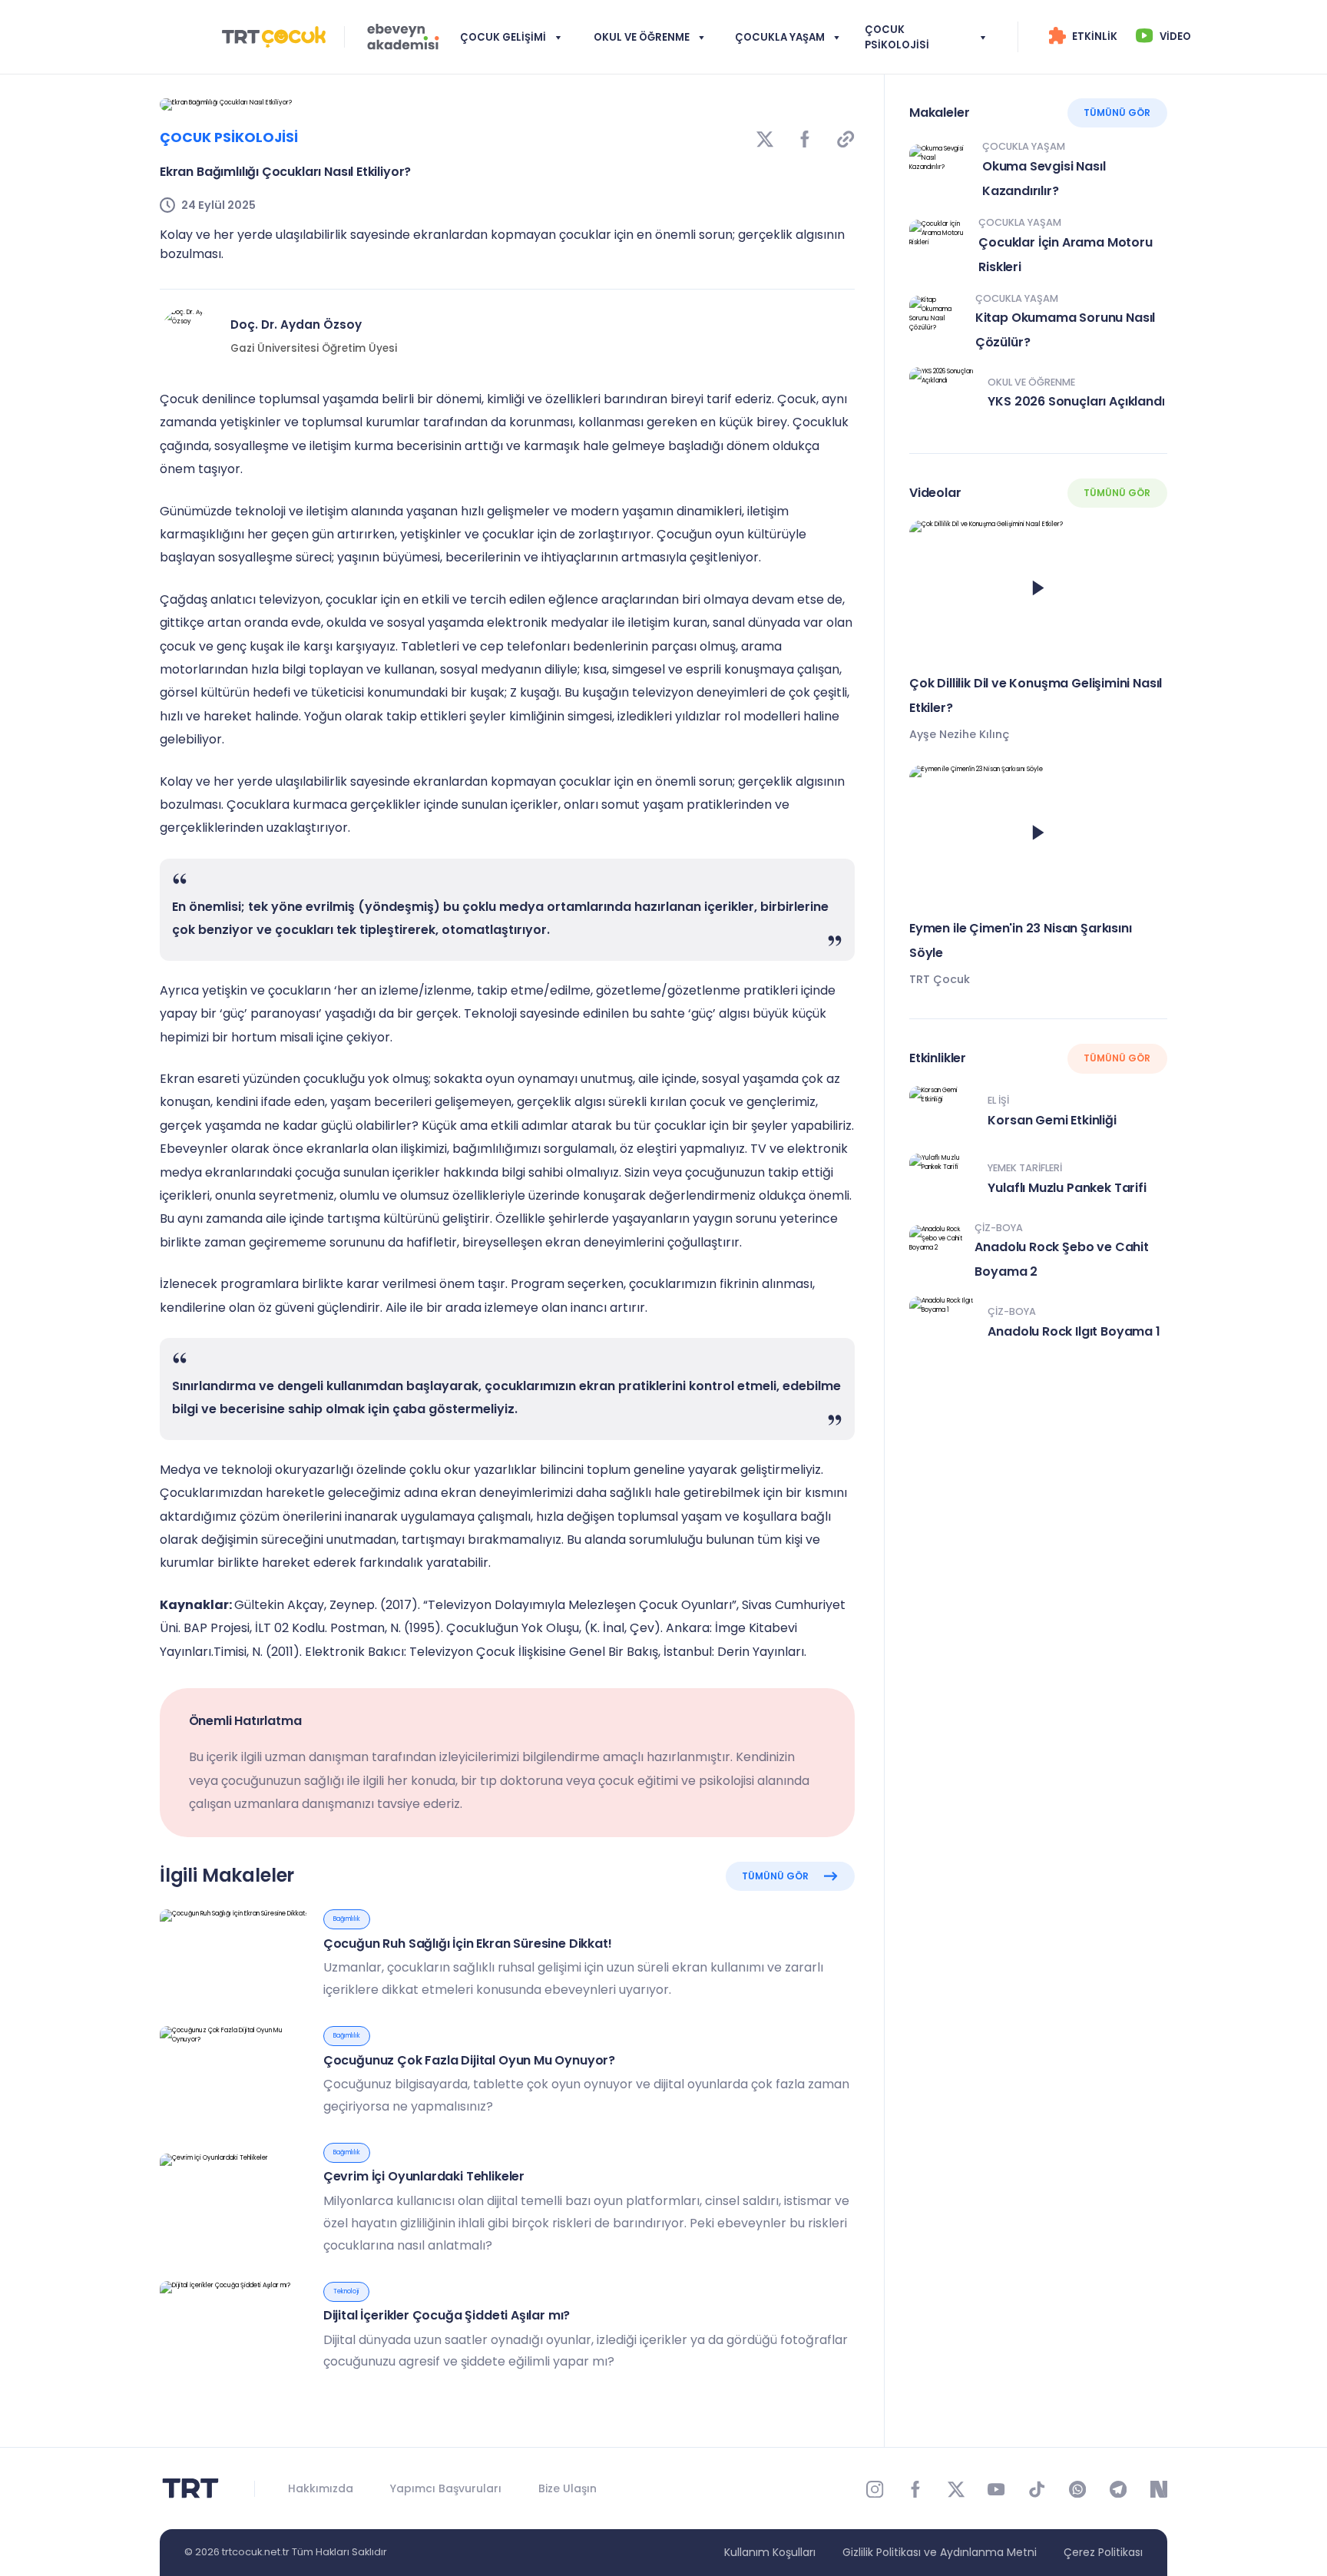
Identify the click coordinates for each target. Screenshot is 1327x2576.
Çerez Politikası (1103, 2552)
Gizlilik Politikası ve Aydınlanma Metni (940, 2552)
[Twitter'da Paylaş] (765, 138)
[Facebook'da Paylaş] (805, 138)
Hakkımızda (321, 2488)
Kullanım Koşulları (770, 2552)
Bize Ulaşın (568, 2488)
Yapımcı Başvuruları (446, 2488)
